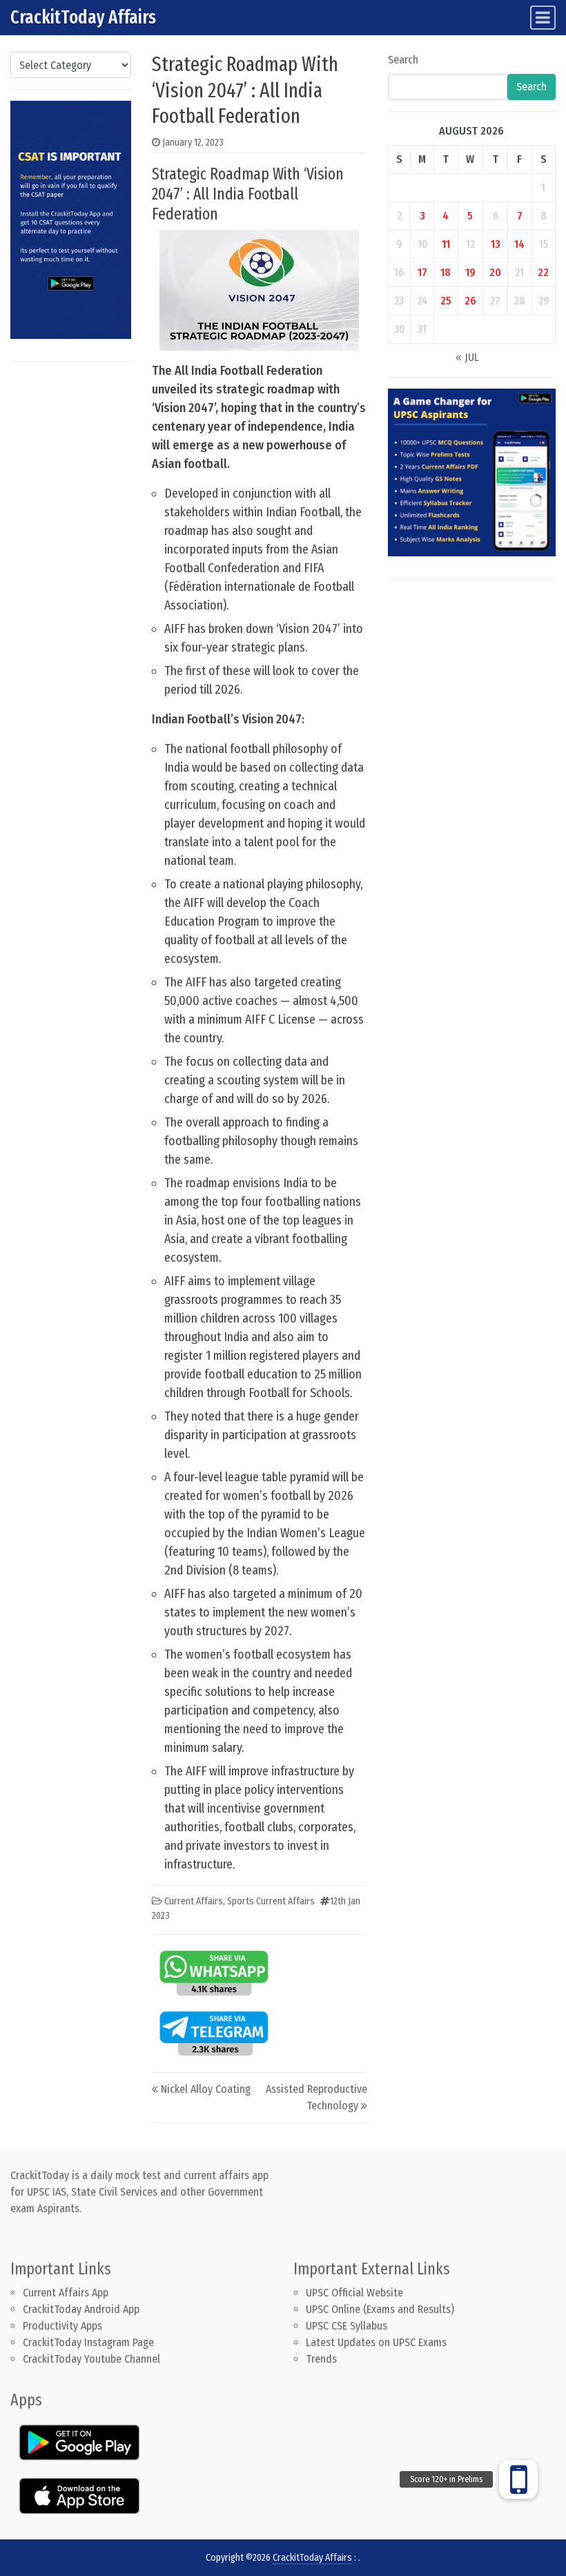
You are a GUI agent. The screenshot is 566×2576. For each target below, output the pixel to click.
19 (470, 272)
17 (422, 272)
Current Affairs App (66, 2293)
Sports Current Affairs (271, 1901)
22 (543, 272)
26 (470, 301)
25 (446, 301)
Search (403, 60)
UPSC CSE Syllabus (348, 2326)
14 (519, 244)
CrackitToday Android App (81, 2309)
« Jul (467, 357)
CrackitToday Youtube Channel (91, 2359)
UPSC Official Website (354, 2293)
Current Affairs (194, 1901)
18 (446, 272)
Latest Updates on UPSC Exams (376, 2342)
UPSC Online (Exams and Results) (380, 2309)
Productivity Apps (62, 2326)
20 (495, 272)
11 (446, 244)
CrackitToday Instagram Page (88, 2342)
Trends (321, 2359)
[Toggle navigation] (543, 18)
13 (496, 244)
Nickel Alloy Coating (206, 2089)
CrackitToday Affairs (83, 17)
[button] (518, 2479)
